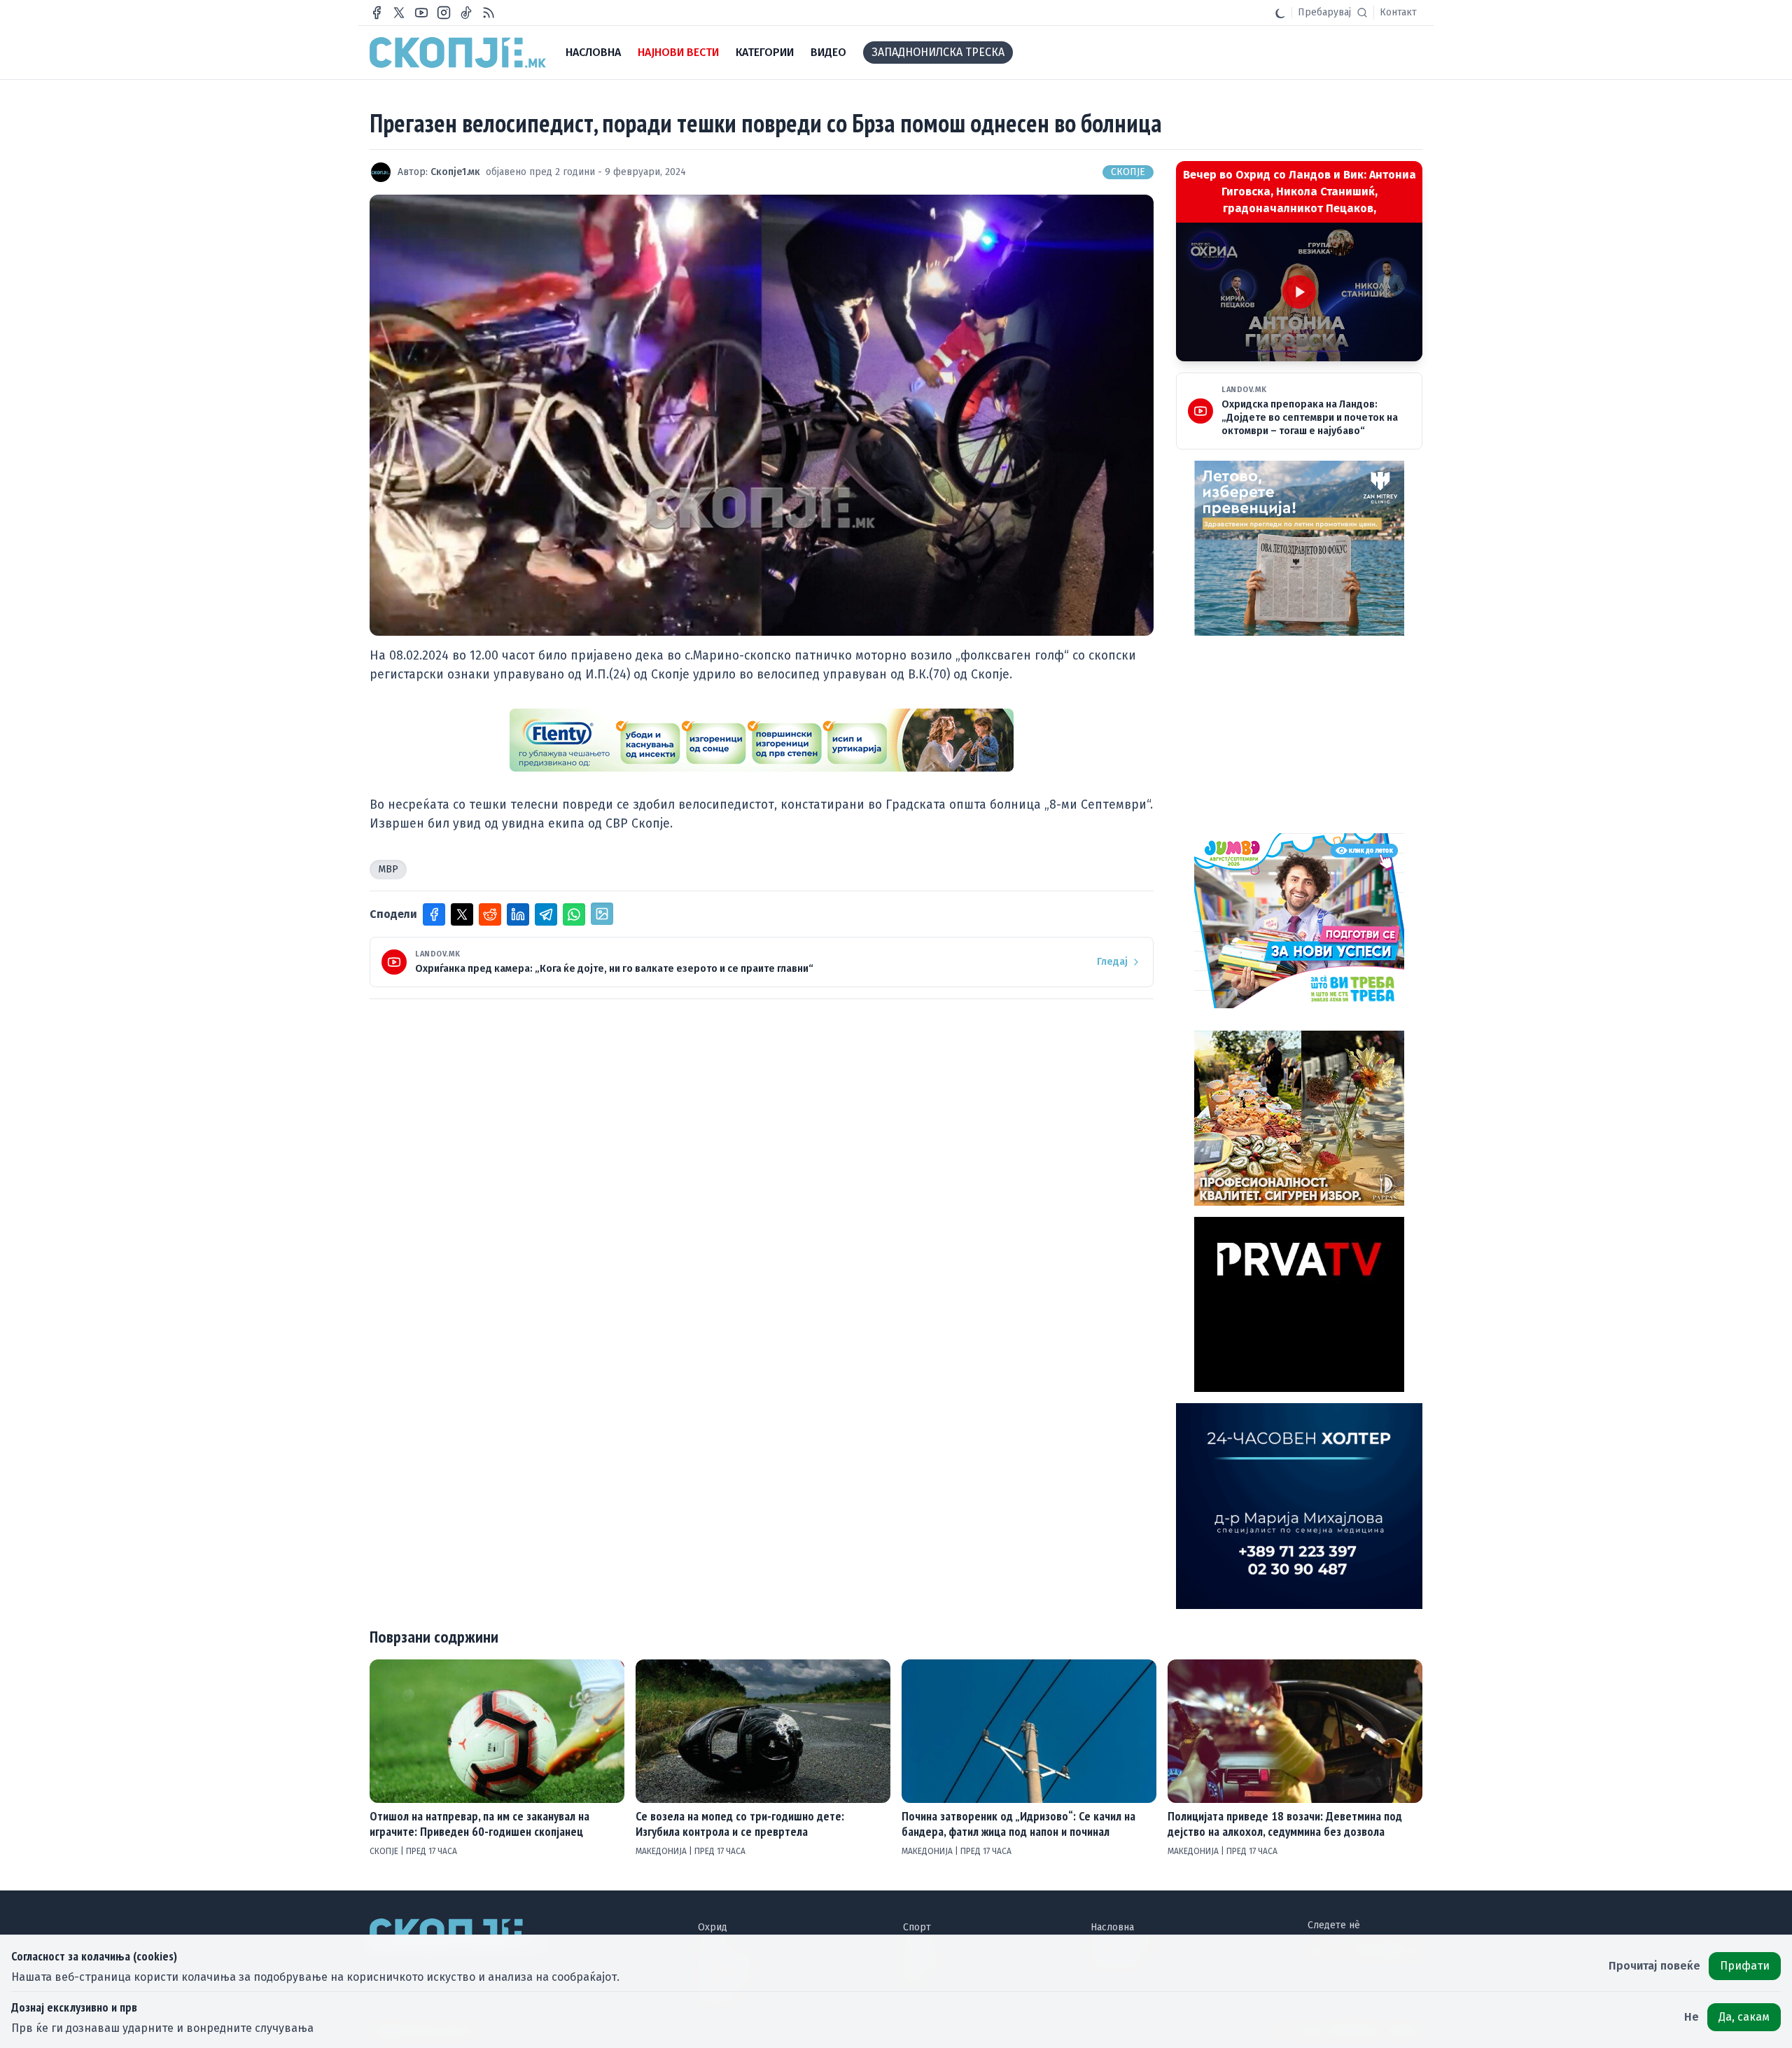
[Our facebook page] (377, 13)
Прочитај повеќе (1654, 1966)
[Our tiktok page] (466, 13)
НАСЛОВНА (593, 52)
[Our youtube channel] (421, 13)
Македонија (662, 1851)
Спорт (917, 1927)
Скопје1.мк (455, 172)
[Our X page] (399, 13)
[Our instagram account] (444, 13)
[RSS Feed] (489, 13)
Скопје (1128, 172)
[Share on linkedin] (518, 914)
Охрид (713, 1927)
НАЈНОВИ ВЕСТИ (678, 52)
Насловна (1112, 1927)
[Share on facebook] (434, 914)
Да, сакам (1744, 2017)
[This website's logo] (458, 53)
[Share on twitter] (462, 914)
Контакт (1398, 12)
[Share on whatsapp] (574, 914)
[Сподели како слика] (602, 914)
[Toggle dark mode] (1280, 13)
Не (1692, 2017)
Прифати (1745, 1966)
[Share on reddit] (490, 914)
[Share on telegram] (546, 914)
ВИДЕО (828, 52)
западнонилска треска (938, 52)
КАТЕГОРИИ (765, 52)
